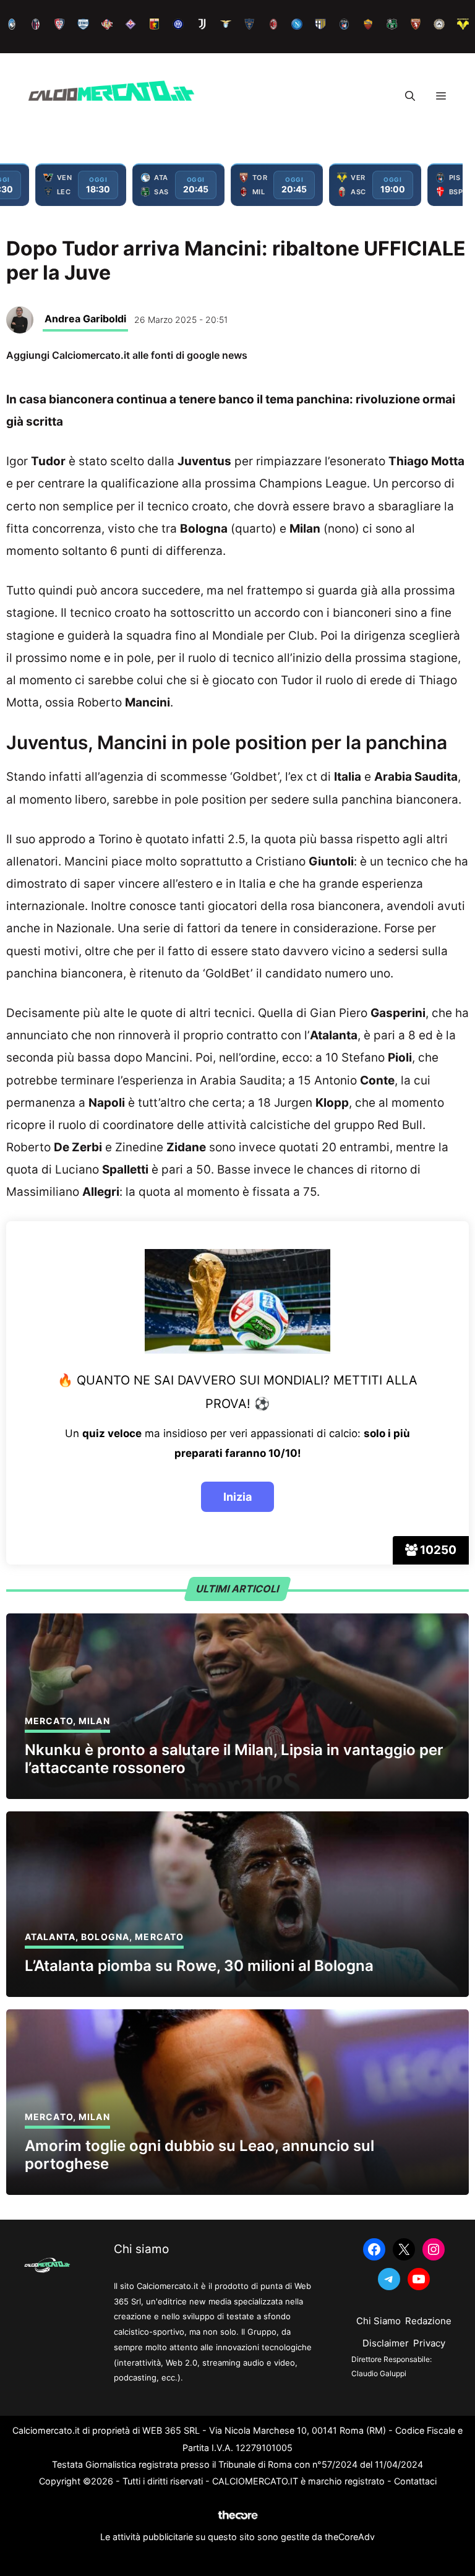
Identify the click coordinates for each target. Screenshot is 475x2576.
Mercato (49, 1721)
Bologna (105, 1937)
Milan (94, 1721)
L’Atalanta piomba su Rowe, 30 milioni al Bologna (199, 1966)
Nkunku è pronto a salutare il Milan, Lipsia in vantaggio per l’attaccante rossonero (234, 1759)
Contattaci (415, 2481)
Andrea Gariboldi (85, 319)
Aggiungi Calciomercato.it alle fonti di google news (127, 355)
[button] (410, 96)
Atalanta (50, 1937)
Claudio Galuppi (379, 2373)
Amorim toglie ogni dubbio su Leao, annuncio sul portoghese (199, 2155)
